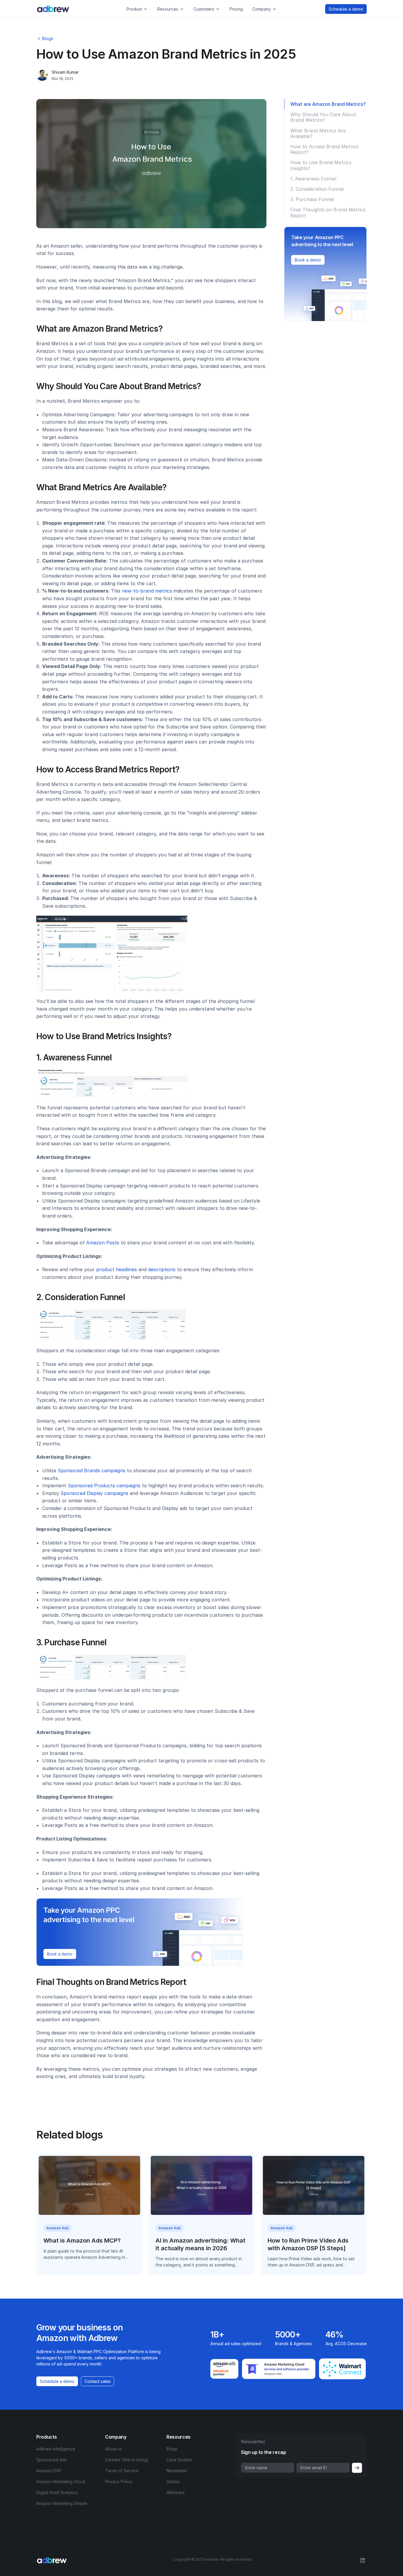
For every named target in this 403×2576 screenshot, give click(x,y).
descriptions (162, 1269)
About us (114, 2449)
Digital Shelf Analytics (57, 2492)
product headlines (117, 1269)
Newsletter (177, 2471)
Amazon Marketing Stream (62, 2503)
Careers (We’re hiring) (127, 2460)
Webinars (176, 2492)
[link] (308, 260)
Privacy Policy (119, 2482)
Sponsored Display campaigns (94, 1493)
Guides (173, 2482)
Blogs (172, 2449)
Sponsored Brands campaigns (92, 1470)
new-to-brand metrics (147, 591)
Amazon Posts (103, 1243)
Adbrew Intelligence (56, 2449)
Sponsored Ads (51, 2460)
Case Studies (179, 2460)
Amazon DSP (49, 2471)
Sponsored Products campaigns (104, 1486)
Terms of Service (122, 2471)
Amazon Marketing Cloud (61, 2482)
